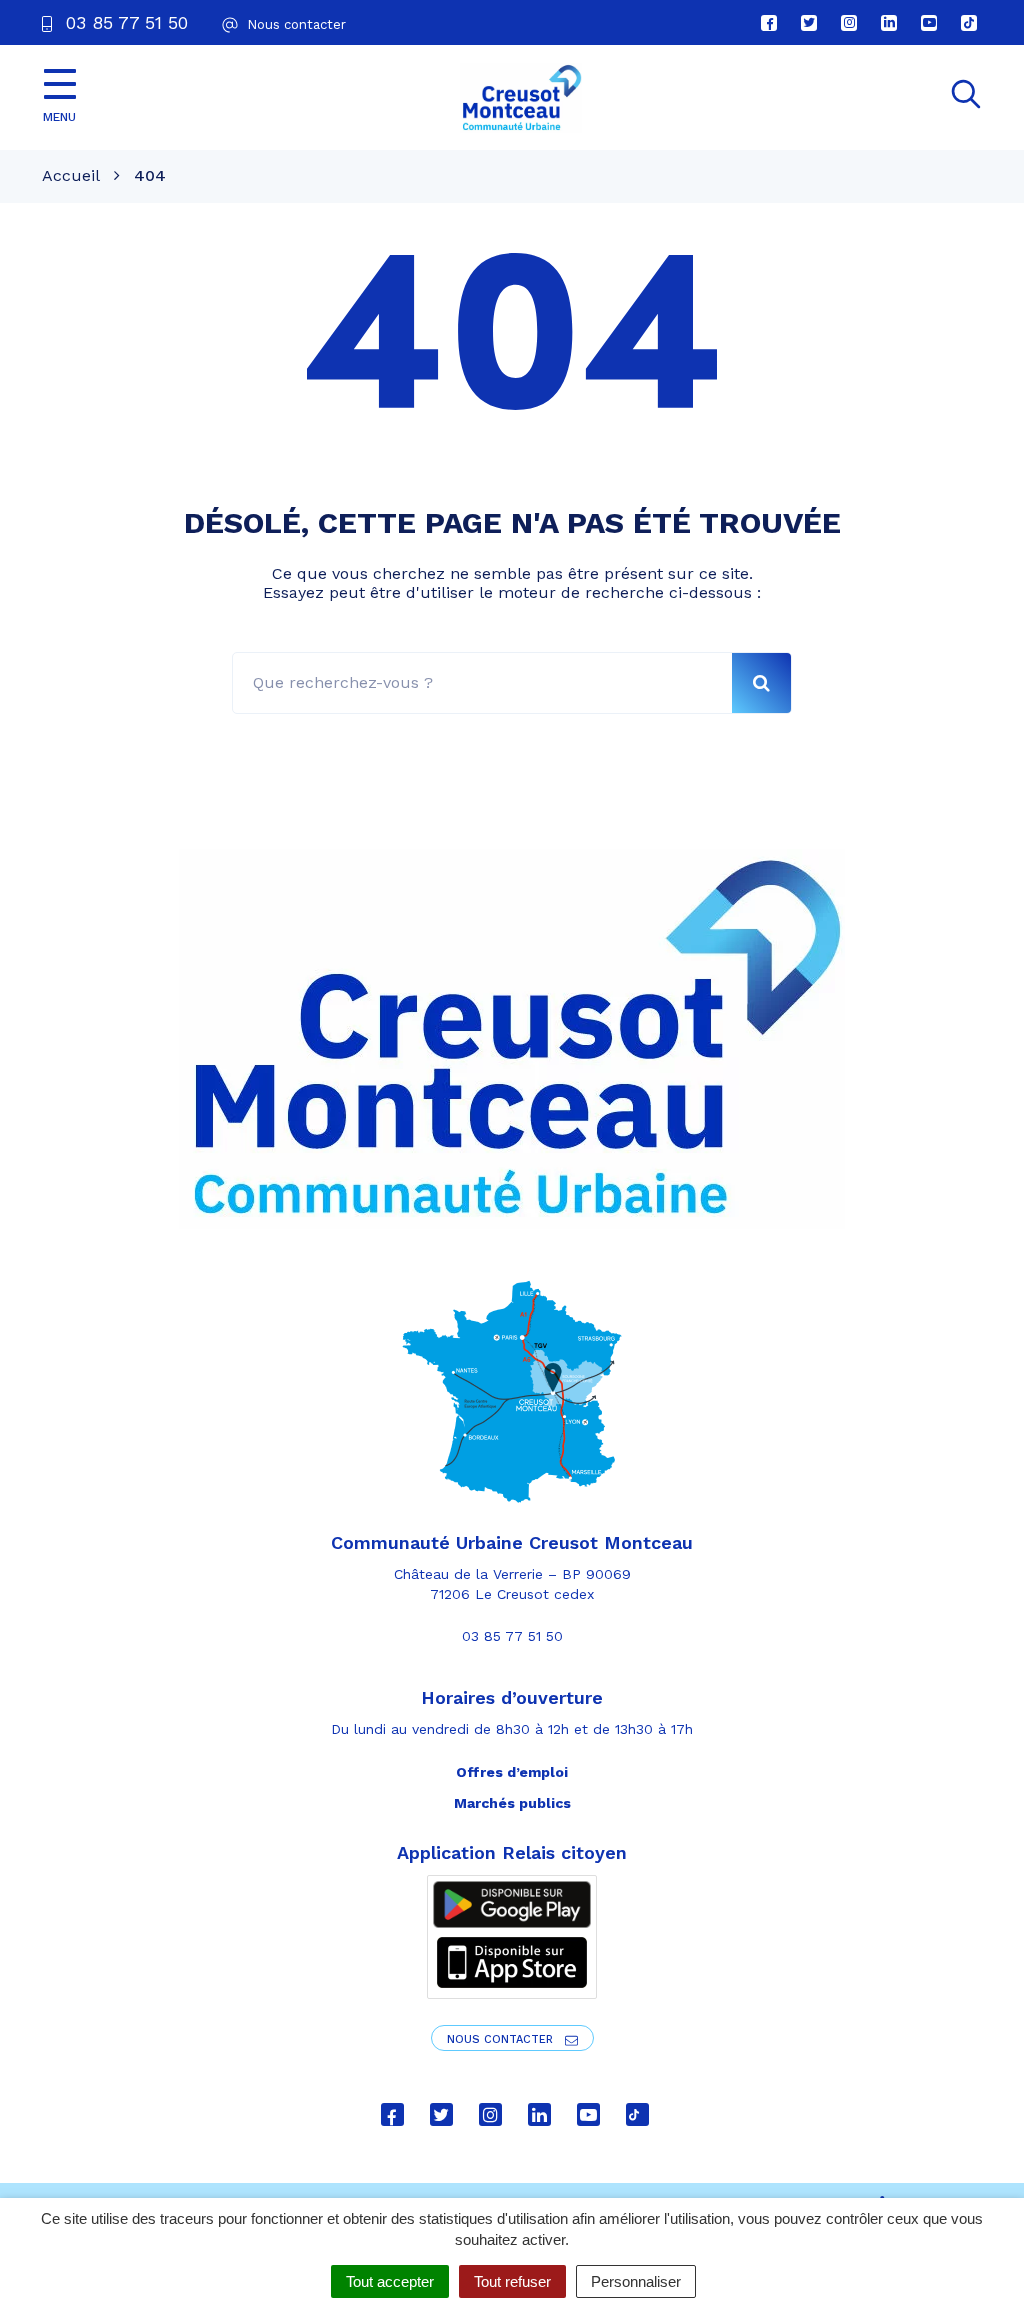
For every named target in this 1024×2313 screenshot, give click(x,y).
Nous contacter (502, 2039)
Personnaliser (636, 2281)
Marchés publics (512, 1803)
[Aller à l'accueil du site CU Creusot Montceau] (521, 98)
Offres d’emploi (512, 1772)
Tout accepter (390, 2281)
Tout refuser (512, 2281)
